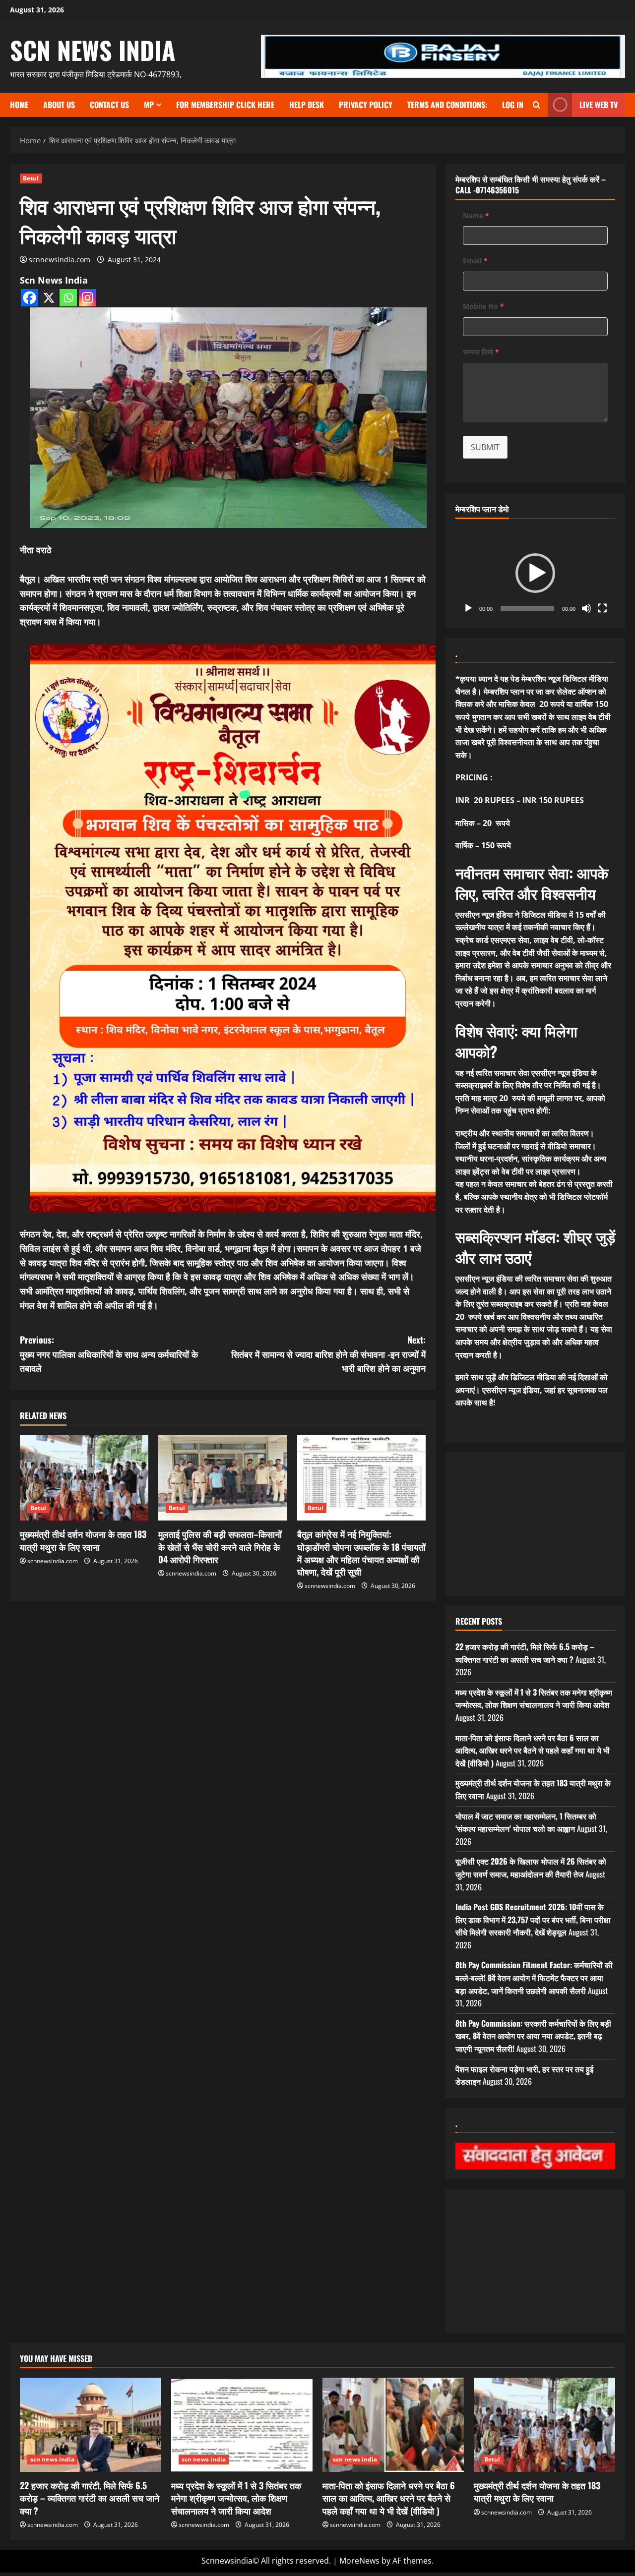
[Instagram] (88, 298)
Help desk (307, 105)
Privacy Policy (366, 105)
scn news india (93, 50)
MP (149, 105)
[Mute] (586, 608)
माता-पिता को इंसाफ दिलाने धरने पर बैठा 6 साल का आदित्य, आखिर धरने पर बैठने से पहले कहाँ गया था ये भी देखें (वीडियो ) (533, 1750)
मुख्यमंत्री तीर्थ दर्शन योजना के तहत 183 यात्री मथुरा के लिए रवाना (83, 1540)
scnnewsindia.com (60, 260)
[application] (535, 573)
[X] (49, 298)
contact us (109, 105)
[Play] (468, 608)
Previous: (110, 1354)
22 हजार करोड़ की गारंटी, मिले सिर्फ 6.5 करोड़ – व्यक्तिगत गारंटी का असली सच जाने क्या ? (525, 1653)
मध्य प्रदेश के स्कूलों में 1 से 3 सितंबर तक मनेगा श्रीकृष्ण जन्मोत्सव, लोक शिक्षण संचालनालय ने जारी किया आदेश (534, 1698)
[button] (535, 573)
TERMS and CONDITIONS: (447, 105)
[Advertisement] (223, 1675)
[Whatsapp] (68, 298)
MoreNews (359, 2561)
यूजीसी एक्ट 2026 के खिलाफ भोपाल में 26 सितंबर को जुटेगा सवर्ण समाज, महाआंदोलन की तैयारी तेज (531, 1868)
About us (59, 105)
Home (19, 105)
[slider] (527, 608)
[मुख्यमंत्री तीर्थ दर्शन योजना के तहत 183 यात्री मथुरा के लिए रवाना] (84, 1478)
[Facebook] (30, 298)
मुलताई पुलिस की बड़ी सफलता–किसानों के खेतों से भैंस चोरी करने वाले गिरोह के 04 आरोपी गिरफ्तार (220, 1546)
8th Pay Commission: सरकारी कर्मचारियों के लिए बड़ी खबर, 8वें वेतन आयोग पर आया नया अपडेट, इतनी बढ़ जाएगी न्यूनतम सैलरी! (533, 2036)
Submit (485, 447)
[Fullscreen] (602, 608)
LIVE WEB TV (599, 105)
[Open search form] (537, 105)
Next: (328, 1354)
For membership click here (225, 105)
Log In (513, 105)
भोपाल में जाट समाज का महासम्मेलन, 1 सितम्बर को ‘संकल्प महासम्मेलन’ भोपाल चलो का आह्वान (526, 1822)
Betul (31, 178)
